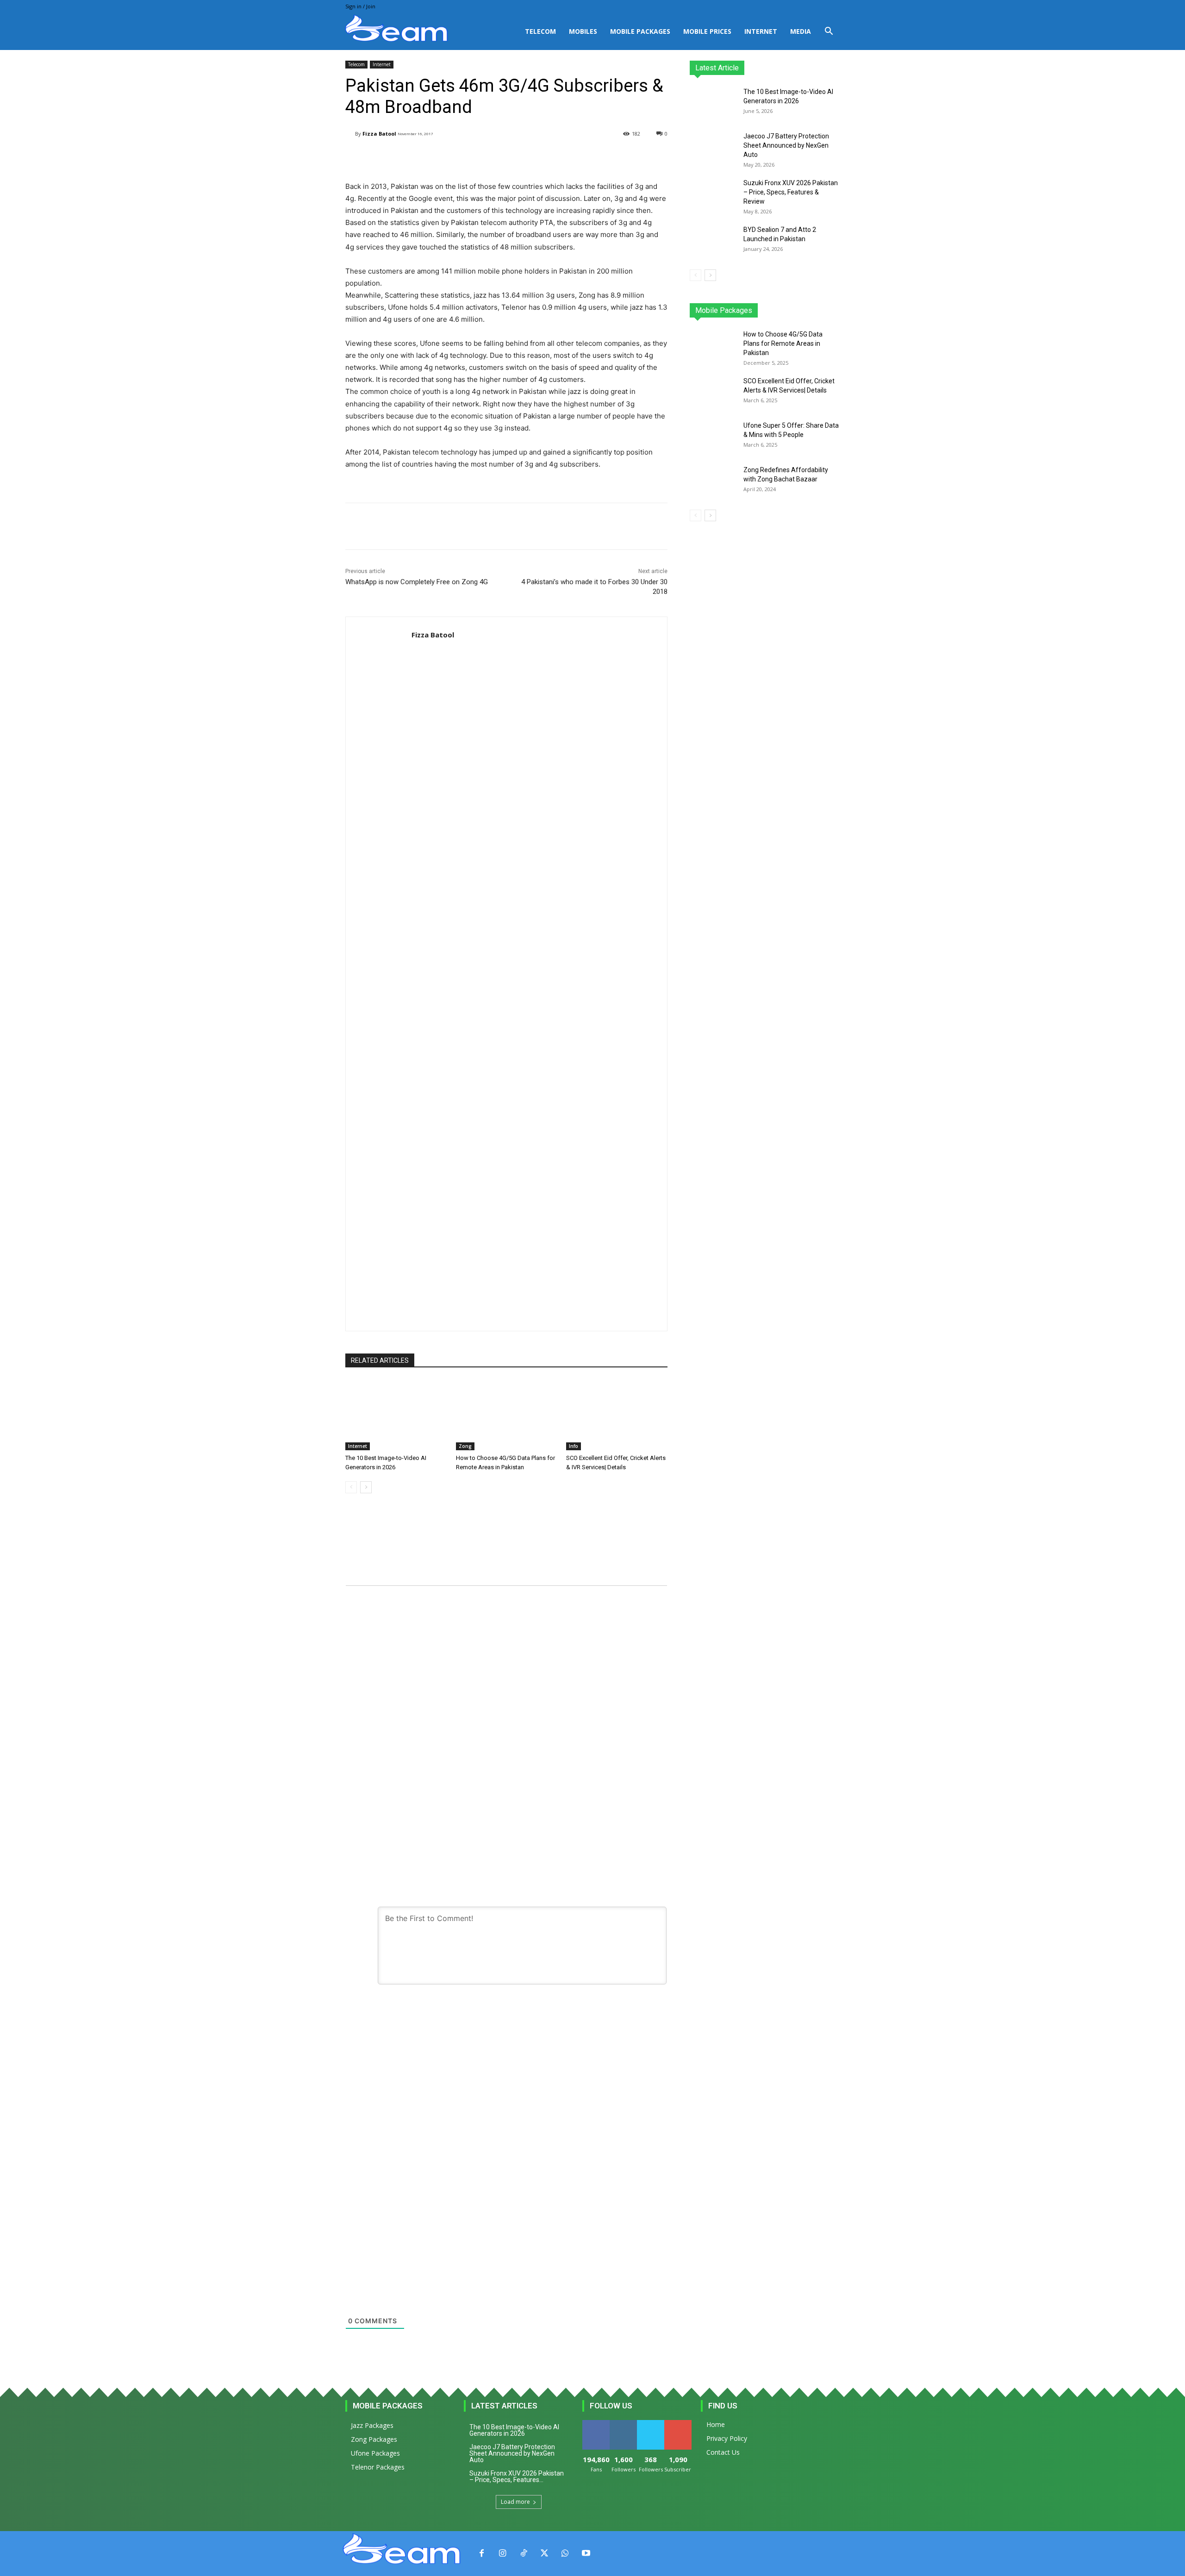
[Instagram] (502, 2554)
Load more (515, 2502)
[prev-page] (351, 1487)
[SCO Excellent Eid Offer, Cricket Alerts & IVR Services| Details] (617, 1415)
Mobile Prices (707, 31)
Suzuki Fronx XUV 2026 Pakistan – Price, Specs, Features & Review (791, 192)
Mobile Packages (640, 31)
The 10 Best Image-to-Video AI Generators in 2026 (514, 2430)
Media (801, 31)
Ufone (807, 310)
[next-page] (366, 1487)
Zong (465, 1446)
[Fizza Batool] (350, 134)
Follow (623, 2423)
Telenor (752, 310)
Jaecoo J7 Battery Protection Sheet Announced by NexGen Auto (786, 145)
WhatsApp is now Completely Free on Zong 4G (417, 582)
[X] (544, 2554)
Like (596, 2423)
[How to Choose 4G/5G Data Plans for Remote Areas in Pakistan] (507, 1415)
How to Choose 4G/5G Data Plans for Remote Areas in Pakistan (783, 343)
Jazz (725, 310)
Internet (761, 31)
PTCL (833, 310)
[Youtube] (586, 2554)
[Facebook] (482, 2554)
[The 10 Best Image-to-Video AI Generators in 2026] (396, 1415)
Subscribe (679, 2423)
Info (574, 1446)
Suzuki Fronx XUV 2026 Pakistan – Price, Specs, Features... (517, 2476)
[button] (829, 32)
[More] (580, 157)
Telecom (540, 31)
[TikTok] (523, 2554)
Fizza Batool (379, 134)
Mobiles (583, 31)
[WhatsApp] (565, 2554)
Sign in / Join (360, 6)
